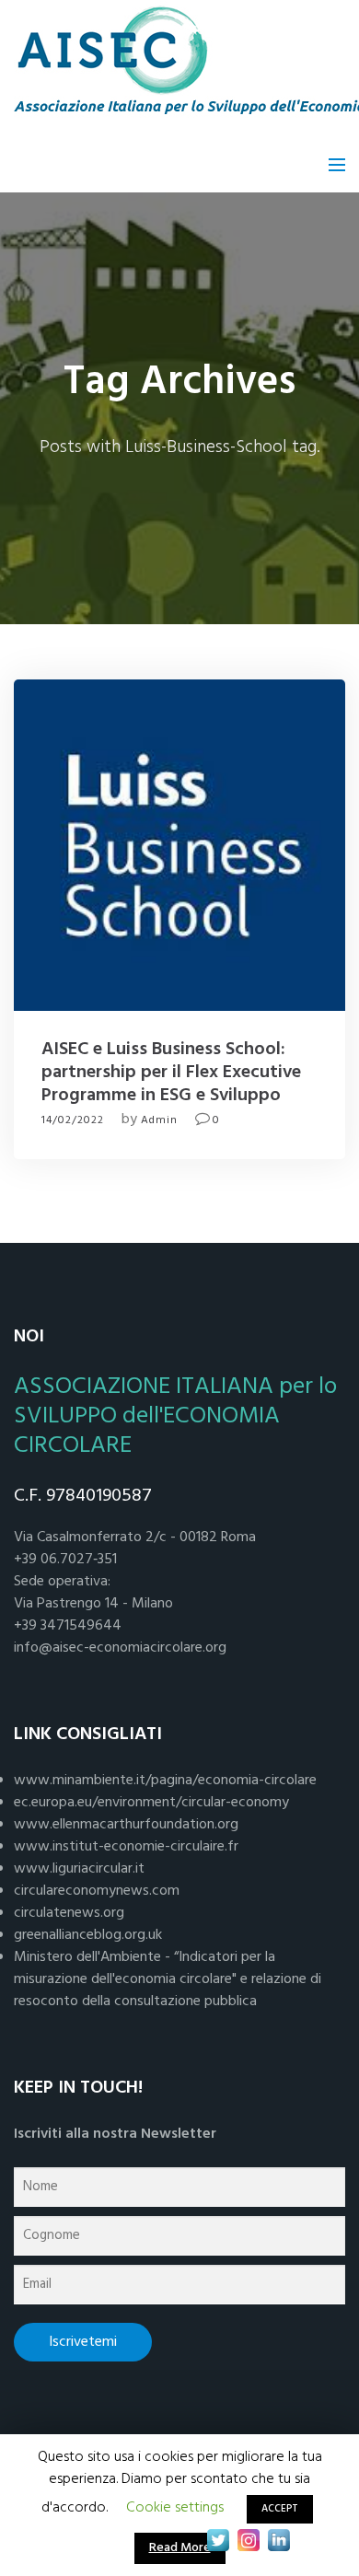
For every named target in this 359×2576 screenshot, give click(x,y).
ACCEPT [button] (280, 2509)
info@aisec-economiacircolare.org (120, 1648)
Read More (180, 2548)
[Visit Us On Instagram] (248, 2540)
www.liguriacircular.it (79, 1869)
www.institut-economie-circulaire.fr (126, 1847)
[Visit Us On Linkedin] (278, 2540)
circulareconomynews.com (97, 1891)
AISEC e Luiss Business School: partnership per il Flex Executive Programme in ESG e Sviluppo (171, 1073)
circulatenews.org (69, 1913)
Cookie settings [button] (175, 2508)
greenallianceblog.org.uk (88, 1935)
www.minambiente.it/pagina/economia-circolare (165, 1781)
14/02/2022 (73, 1120)
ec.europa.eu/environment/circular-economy (151, 1803)
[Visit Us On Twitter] (218, 2540)
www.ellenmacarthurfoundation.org (126, 1825)
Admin (159, 1120)
